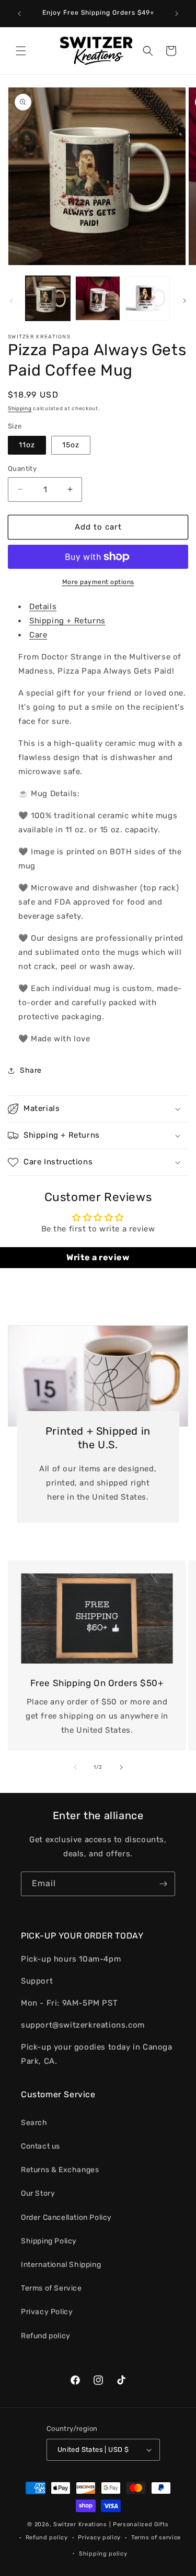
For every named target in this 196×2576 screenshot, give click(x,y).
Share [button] (31, 1070)
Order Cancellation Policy (66, 2217)
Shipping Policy (49, 2241)
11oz (27, 445)
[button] (21, 51)
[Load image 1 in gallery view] (48, 298)
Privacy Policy (47, 2312)
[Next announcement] (177, 14)
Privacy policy (99, 2538)
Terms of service (156, 2538)
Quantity (22, 469)
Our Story (38, 2193)
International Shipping (61, 2265)
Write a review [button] (98, 1257)
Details (43, 607)
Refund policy (46, 2336)
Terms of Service (51, 2288)
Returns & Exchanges (60, 2170)
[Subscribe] (163, 1884)
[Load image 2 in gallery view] (97, 298)
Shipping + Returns (67, 621)
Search (34, 2123)
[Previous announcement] (19, 14)
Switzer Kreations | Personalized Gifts (111, 2524)
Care (38, 635)
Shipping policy (103, 2554)
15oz (71, 445)
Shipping (20, 409)
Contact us (41, 2146)
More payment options (98, 582)
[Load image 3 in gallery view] (148, 298)
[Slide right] (185, 301)
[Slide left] (11, 301)
